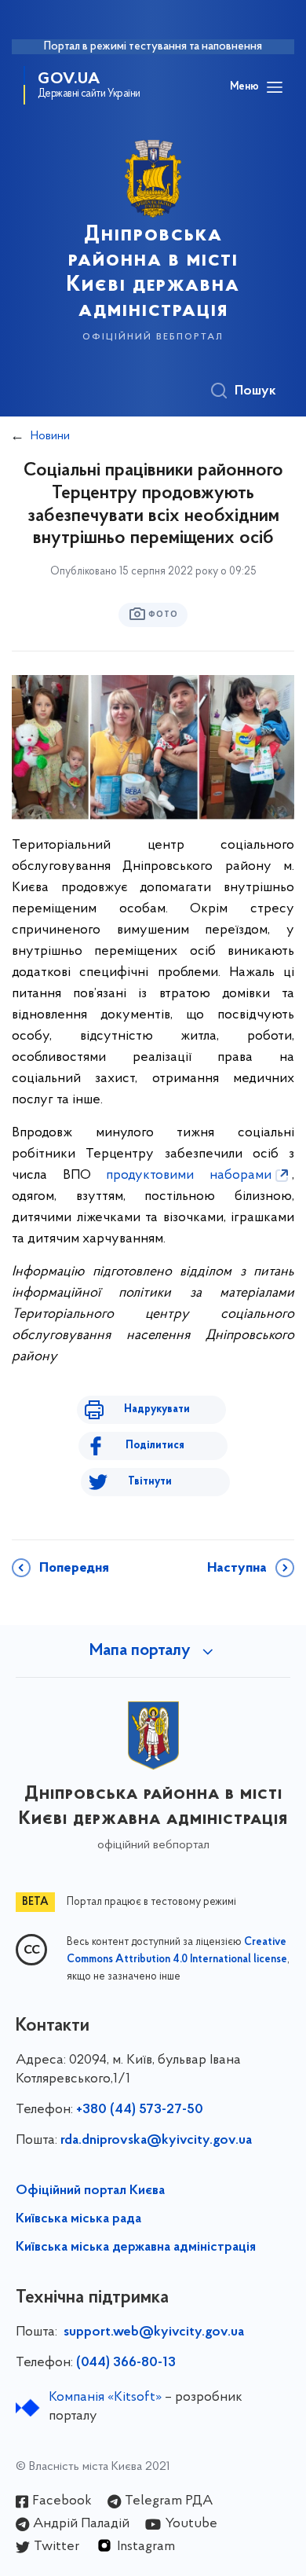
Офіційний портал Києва (90, 2191)
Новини (50, 436)
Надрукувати (157, 1409)
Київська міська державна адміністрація (136, 2248)
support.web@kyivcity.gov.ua (154, 2332)
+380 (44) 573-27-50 (140, 2110)
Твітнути (150, 1482)
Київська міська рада (78, 2219)
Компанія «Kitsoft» (105, 2398)
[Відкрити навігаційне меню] (275, 87)
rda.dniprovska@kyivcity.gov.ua (156, 2141)
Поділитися (155, 1446)
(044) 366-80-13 (126, 2363)
